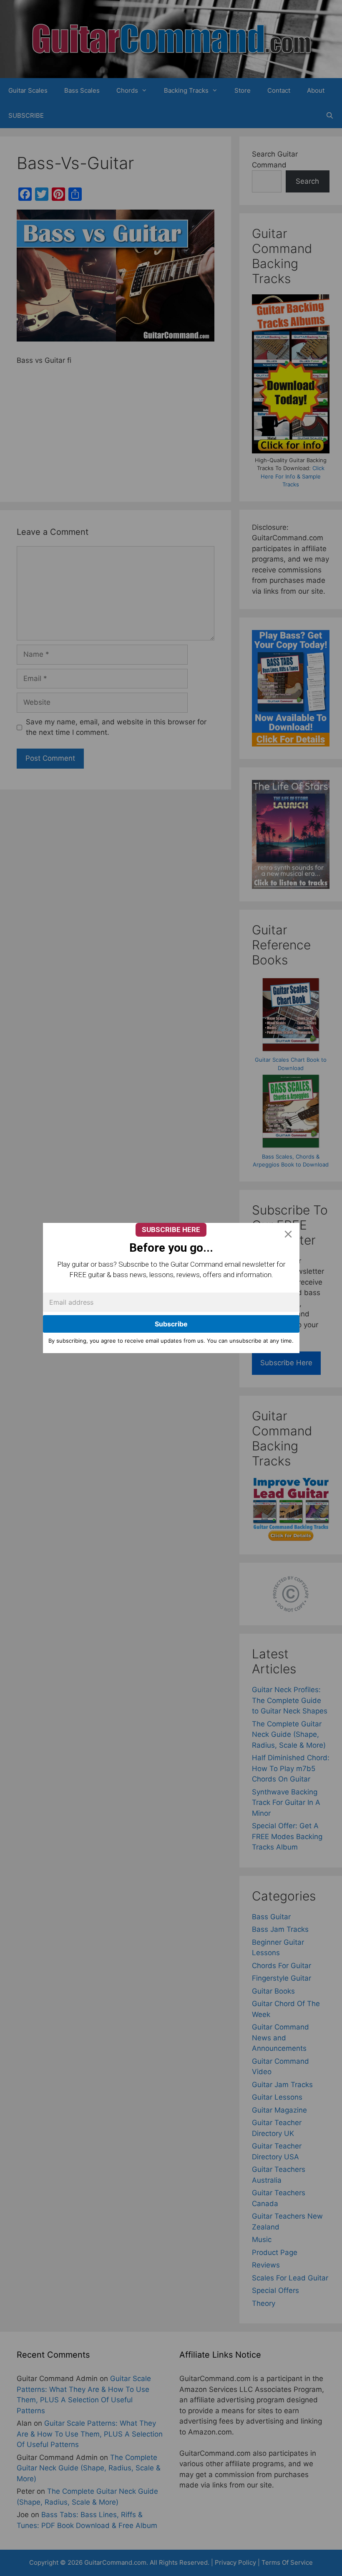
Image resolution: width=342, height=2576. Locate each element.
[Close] (288, 1234)
